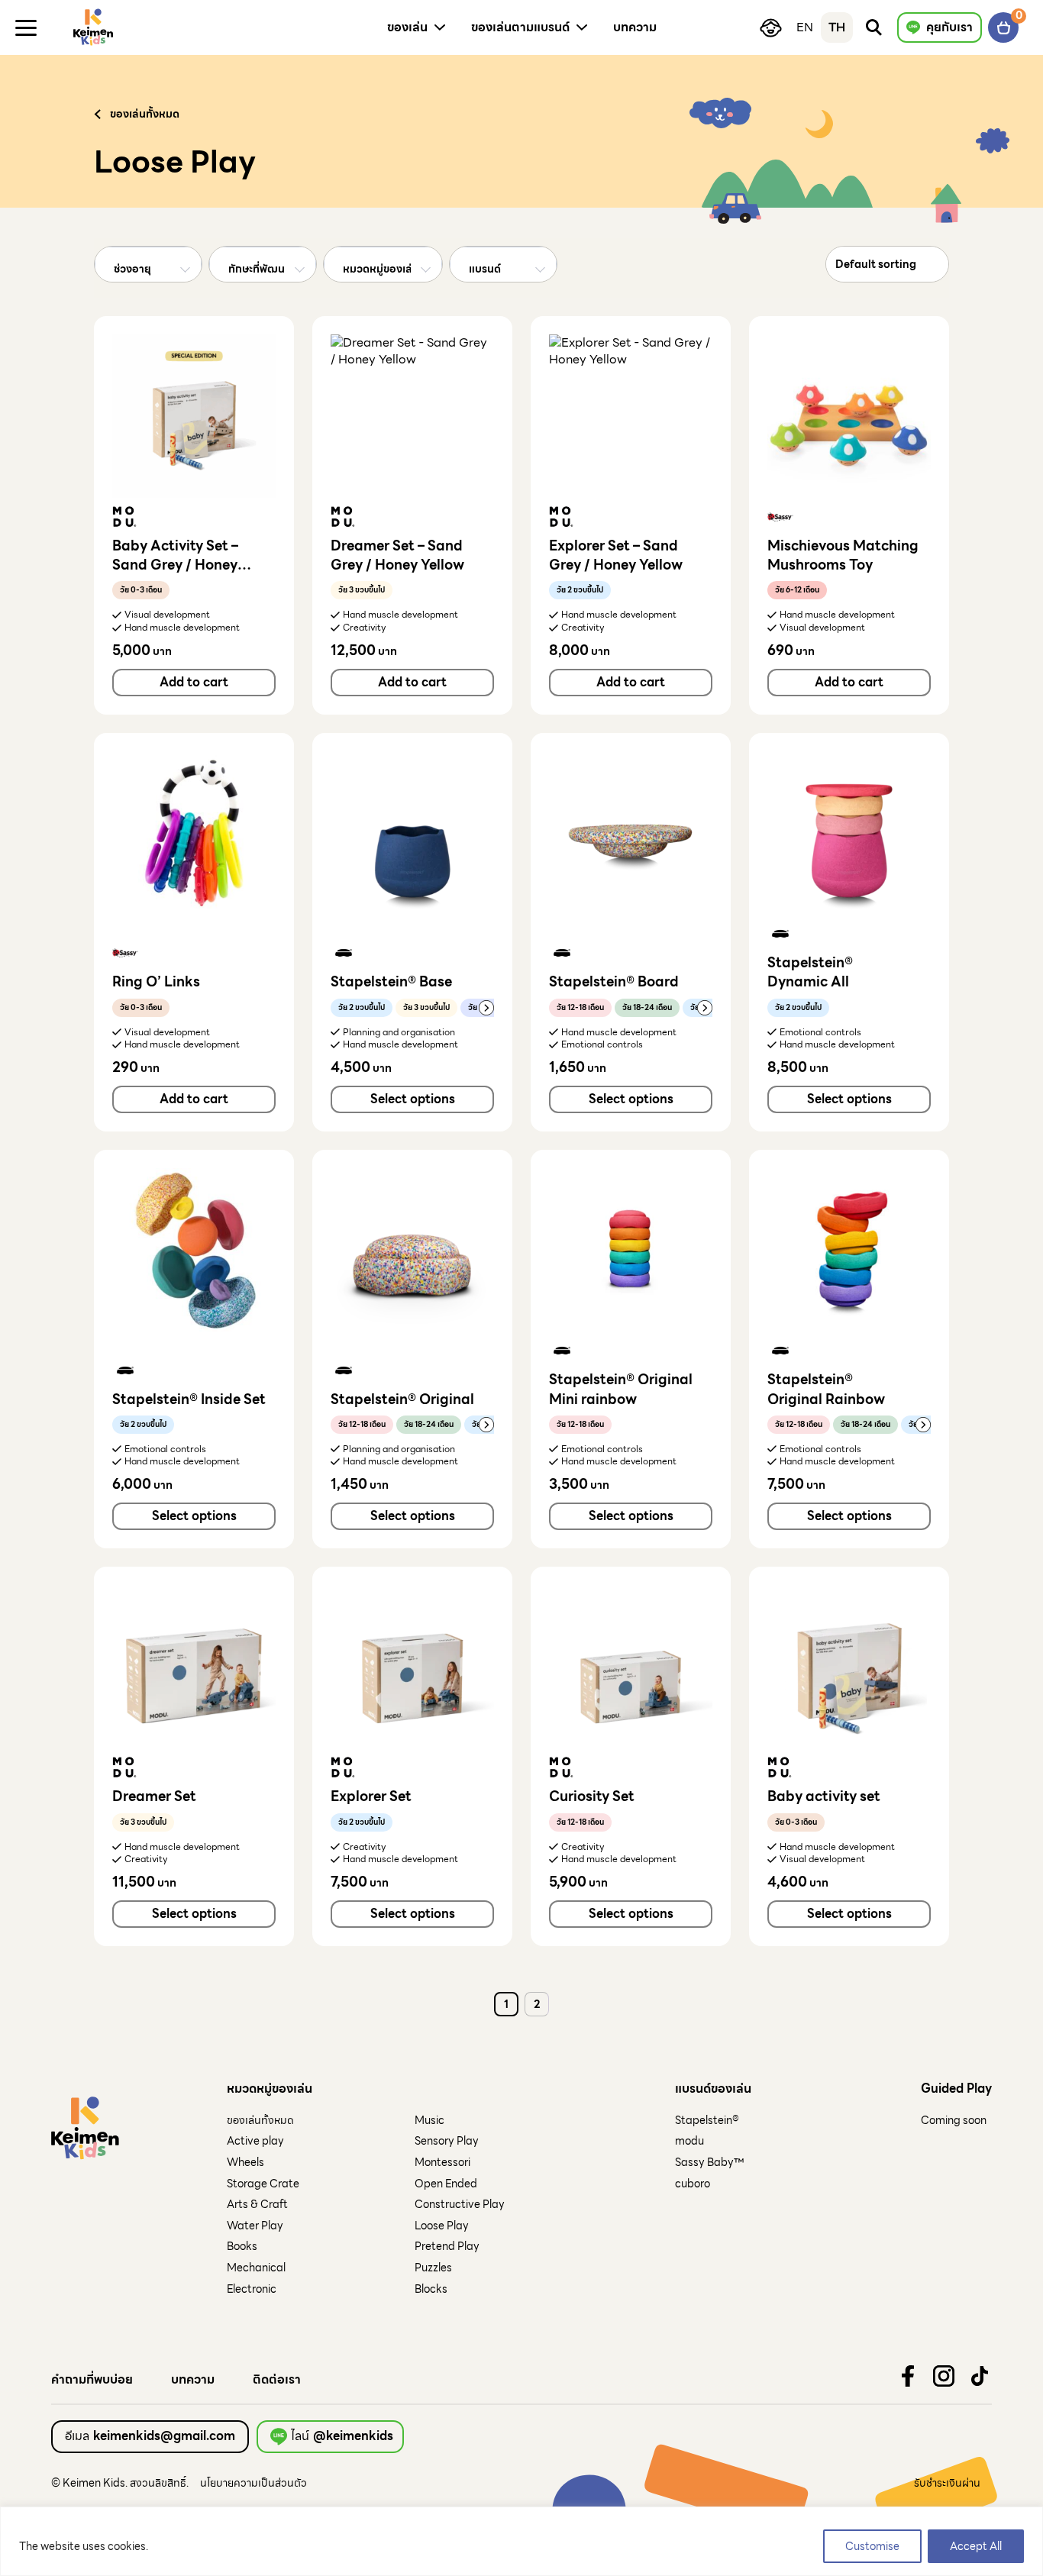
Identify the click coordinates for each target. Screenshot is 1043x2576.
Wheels (245, 2162)
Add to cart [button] (194, 682)
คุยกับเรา (949, 27)
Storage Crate (263, 2184)
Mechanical (256, 2268)
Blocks (431, 2289)
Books (242, 2246)
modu (689, 2141)
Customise (872, 2546)
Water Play (255, 2226)
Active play (255, 2141)
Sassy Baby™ (709, 2162)
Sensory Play (447, 2141)
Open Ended (446, 2184)
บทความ (193, 2380)
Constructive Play (460, 2204)
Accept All (976, 2546)
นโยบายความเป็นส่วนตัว (253, 2483)
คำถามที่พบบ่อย (92, 2380)
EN (805, 27)
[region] (521, 2541)
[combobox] (148, 270)
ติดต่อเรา (277, 2380)
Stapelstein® (707, 2120)
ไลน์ (342, 2436)
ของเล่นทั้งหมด (260, 2120)
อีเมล (150, 2436)
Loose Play (442, 2226)
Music (429, 2120)
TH (837, 27)
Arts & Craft (257, 2204)
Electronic (252, 2289)
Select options (413, 1099)
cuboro (693, 2184)
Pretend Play (447, 2246)
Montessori (442, 2162)
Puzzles (433, 2268)
